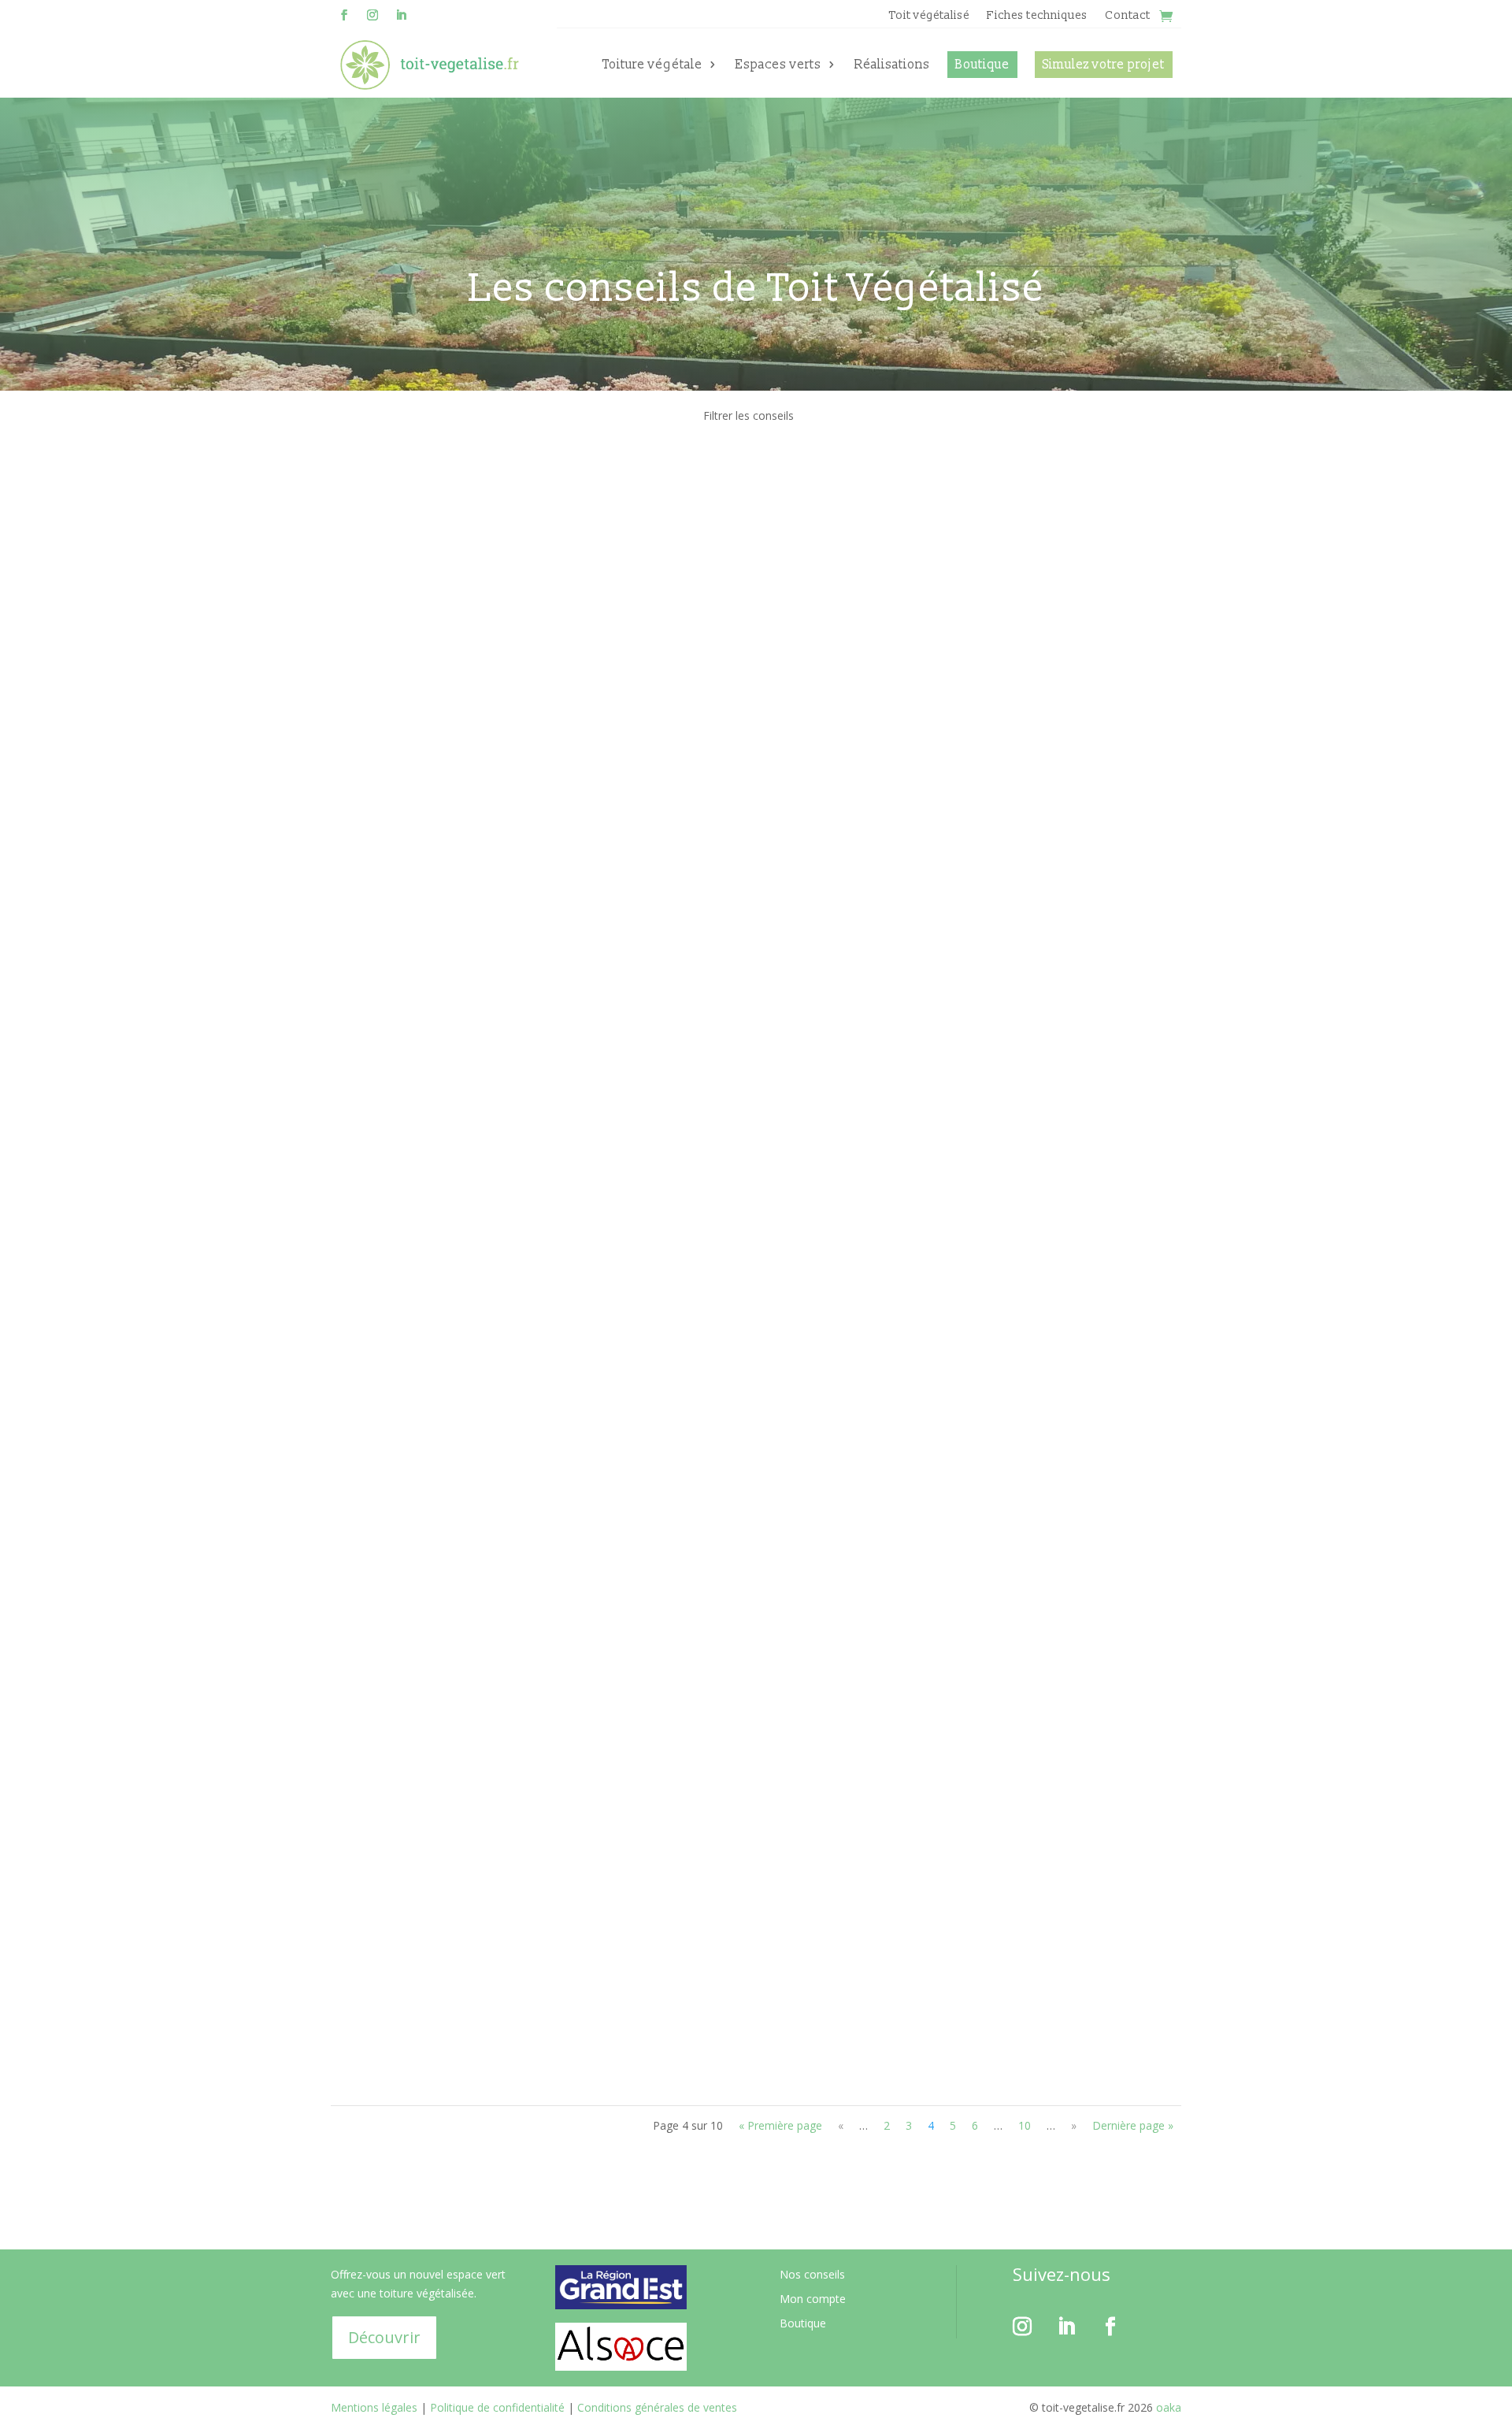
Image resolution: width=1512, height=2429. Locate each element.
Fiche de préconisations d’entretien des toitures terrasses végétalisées (587, 1948)
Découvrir (384, 2337)
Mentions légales (374, 2407)
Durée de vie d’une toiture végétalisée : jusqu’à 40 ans (528, 508)
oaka (1167, 2407)
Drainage (471, 875)
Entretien (471, 1972)
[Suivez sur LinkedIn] (401, 15)
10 (1025, 2125)
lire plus (366, 575)
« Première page (780, 2125)
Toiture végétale (652, 65)
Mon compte (813, 2299)
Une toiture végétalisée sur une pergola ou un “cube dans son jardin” (581, 670)
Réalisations (892, 65)
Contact (1128, 17)
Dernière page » (1133, 2125)
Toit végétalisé (929, 17)
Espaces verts (778, 65)
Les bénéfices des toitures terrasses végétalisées (513, 1211)
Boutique (982, 65)
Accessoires (485, 1791)
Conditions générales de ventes (657, 2407)
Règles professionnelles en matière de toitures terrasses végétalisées (583, 1393)
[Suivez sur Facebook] (344, 15)
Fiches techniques (1037, 17)
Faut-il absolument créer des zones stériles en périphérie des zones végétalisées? (624, 1767)
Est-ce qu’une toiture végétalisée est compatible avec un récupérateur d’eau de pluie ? (640, 1031)
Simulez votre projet (1104, 65)
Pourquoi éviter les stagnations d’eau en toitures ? (518, 851)
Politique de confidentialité (497, 2407)
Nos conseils (812, 2274)
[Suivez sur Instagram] (372, 15)
